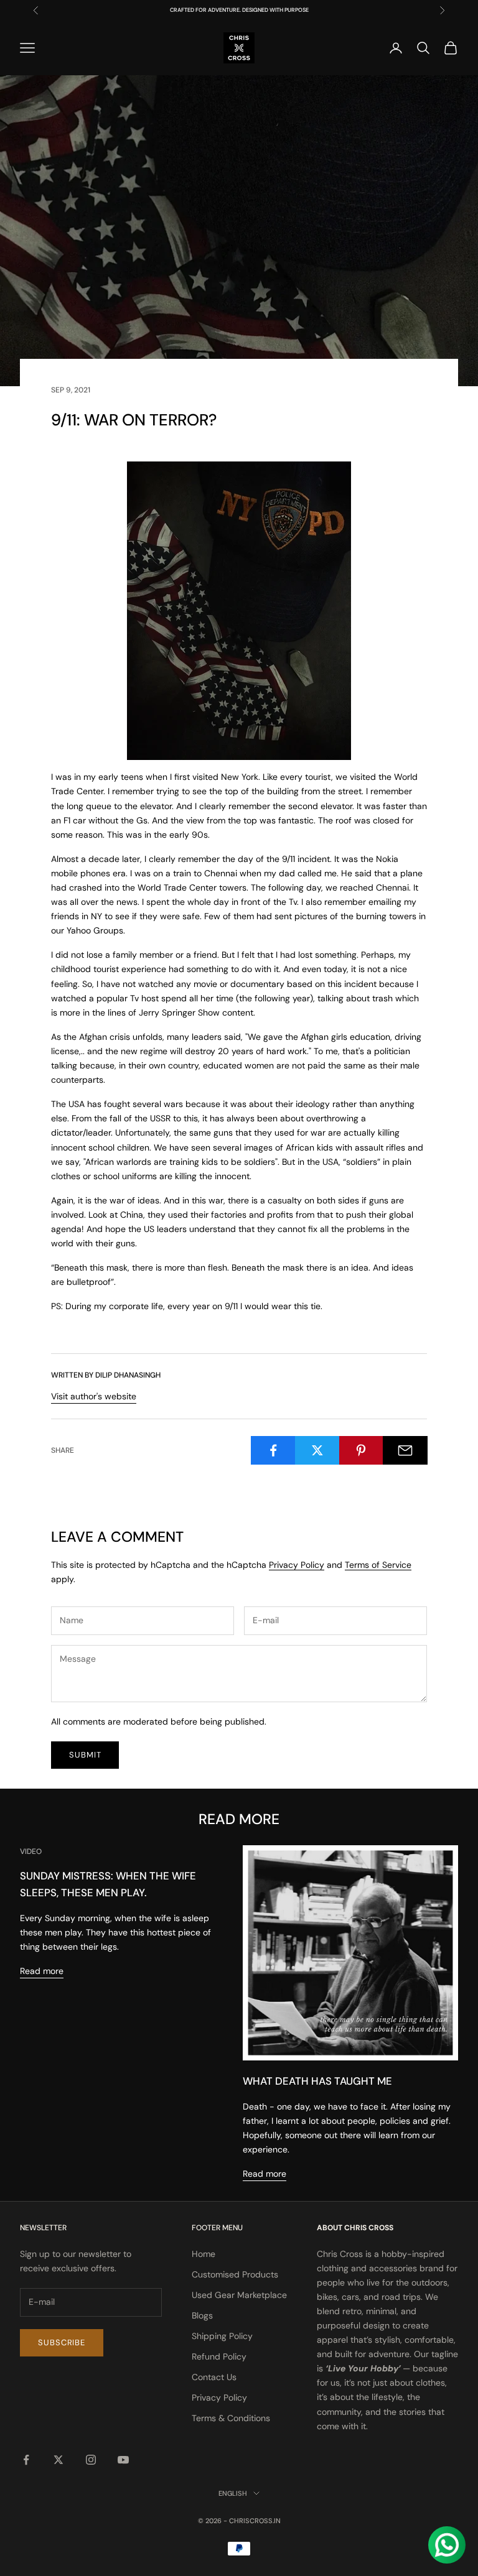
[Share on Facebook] (273, 1450)
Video (31, 1851)
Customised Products (235, 2274)
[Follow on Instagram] (91, 2460)
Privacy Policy (297, 1565)
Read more (42, 1971)
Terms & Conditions (231, 2418)
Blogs (202, 2315)
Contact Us (214, 2377)
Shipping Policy (222, 2336)
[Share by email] (405, 1450)
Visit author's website (94, 1396)
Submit (85, 1755)
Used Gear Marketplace (239, 2295)
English (233, 2493)
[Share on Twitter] (317, 1450)
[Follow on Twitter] (59, 2460)
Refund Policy (219, 2356)
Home (204, 2254)
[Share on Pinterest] (362, 1450)
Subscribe (62, 2342)
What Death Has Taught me (317, 2081)
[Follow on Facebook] (26, 2460)
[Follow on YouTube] (123, 2460)
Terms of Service (378, 1565)
